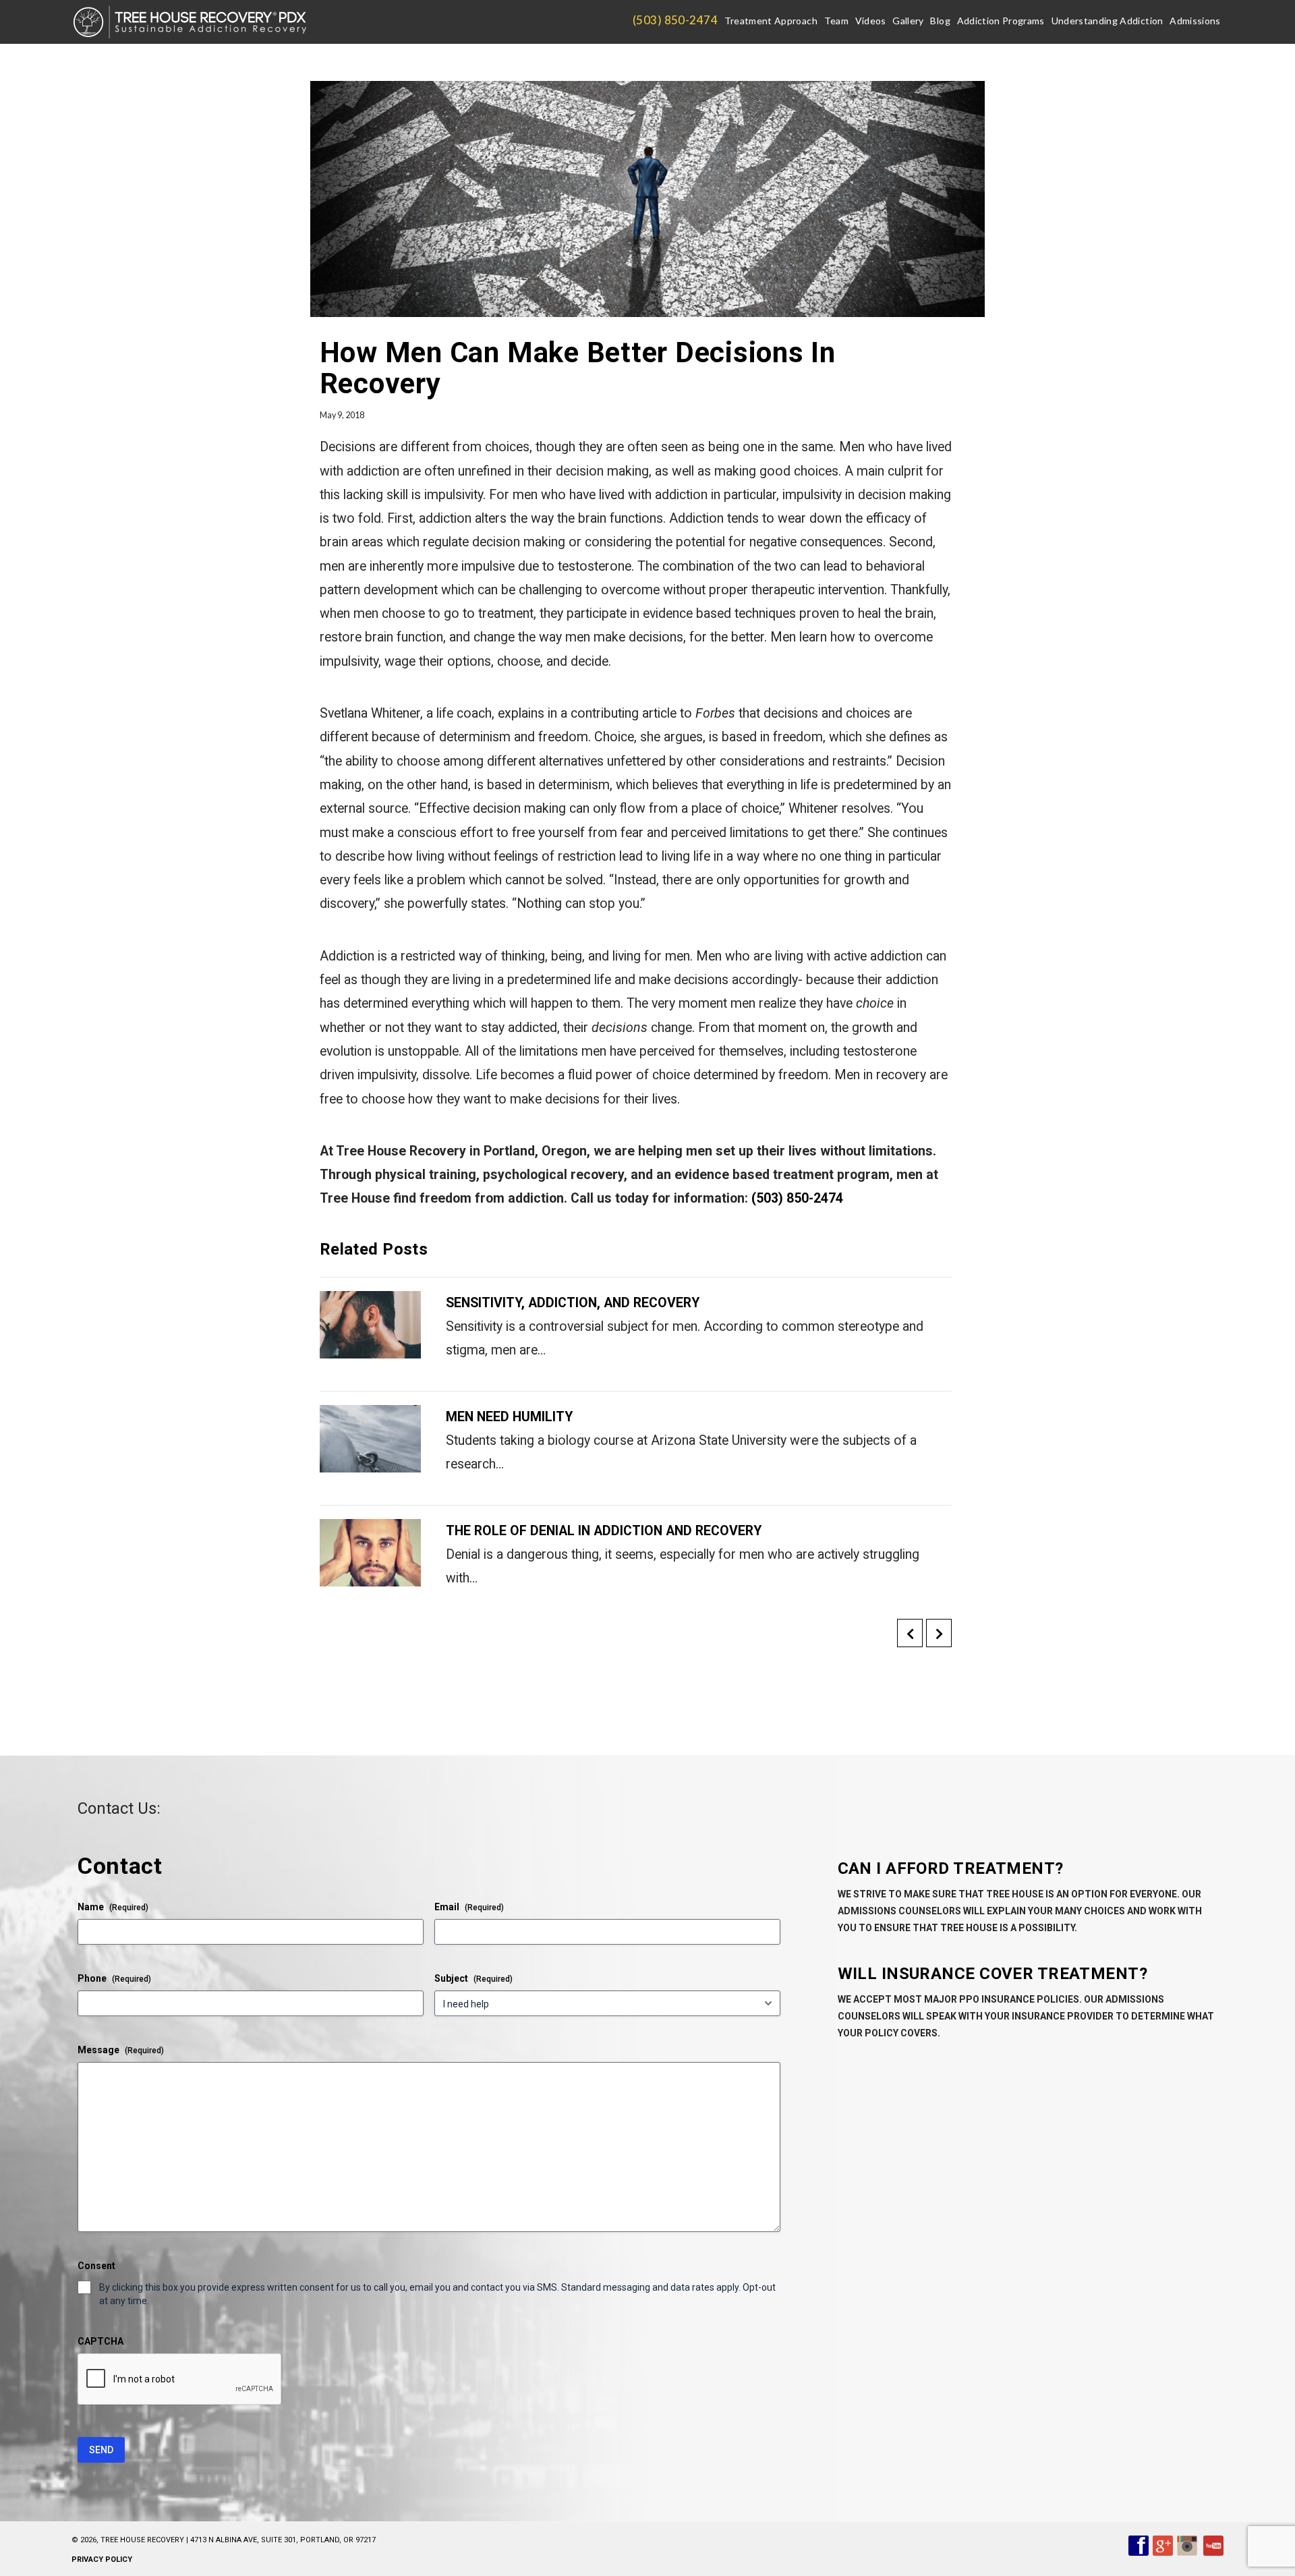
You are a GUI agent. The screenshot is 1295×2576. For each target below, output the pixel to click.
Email (469, 1907)
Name (113, 1907)
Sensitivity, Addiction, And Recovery (573, 1303)
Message (121, 2050)
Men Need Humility (509, 1417)
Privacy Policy (102, 2559)
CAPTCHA (100, 2341)
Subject (473, 1978)
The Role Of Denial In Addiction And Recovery (604, 1531)
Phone (114, 1978)
